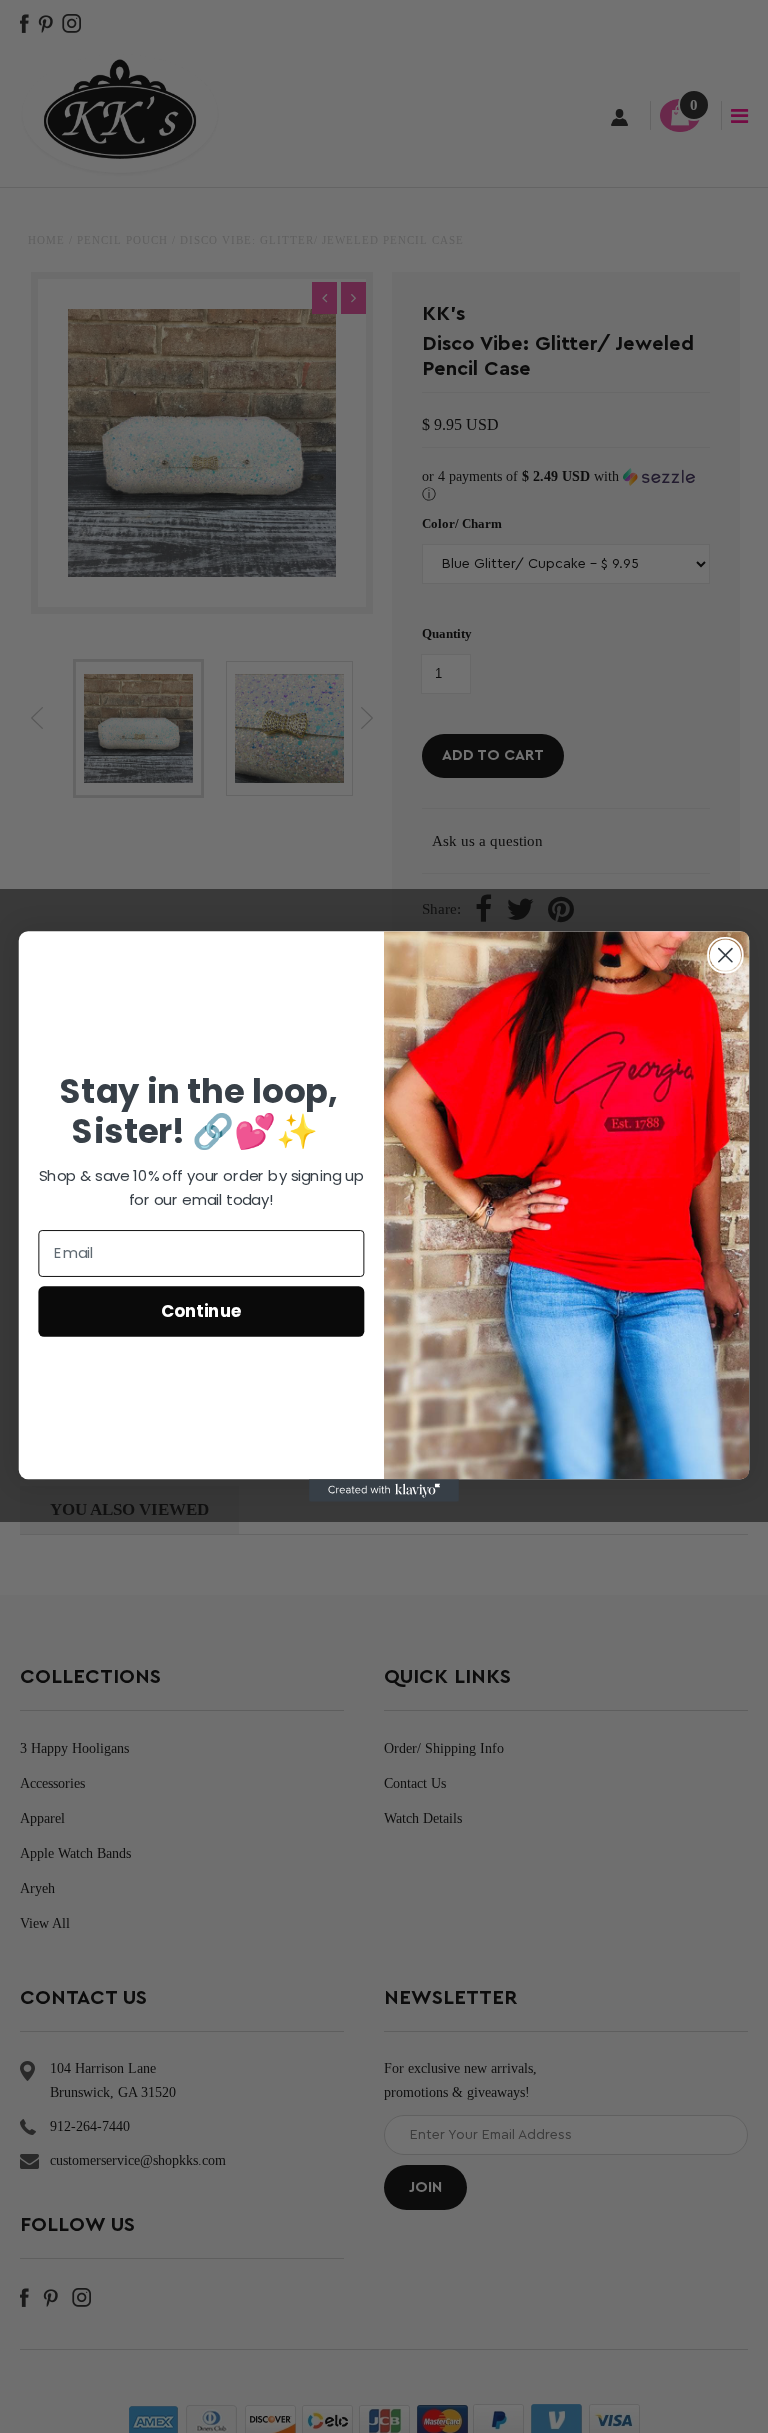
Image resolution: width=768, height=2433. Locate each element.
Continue (201, 1310)
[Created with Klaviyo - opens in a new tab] (384, 1490)
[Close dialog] (725, 955)
